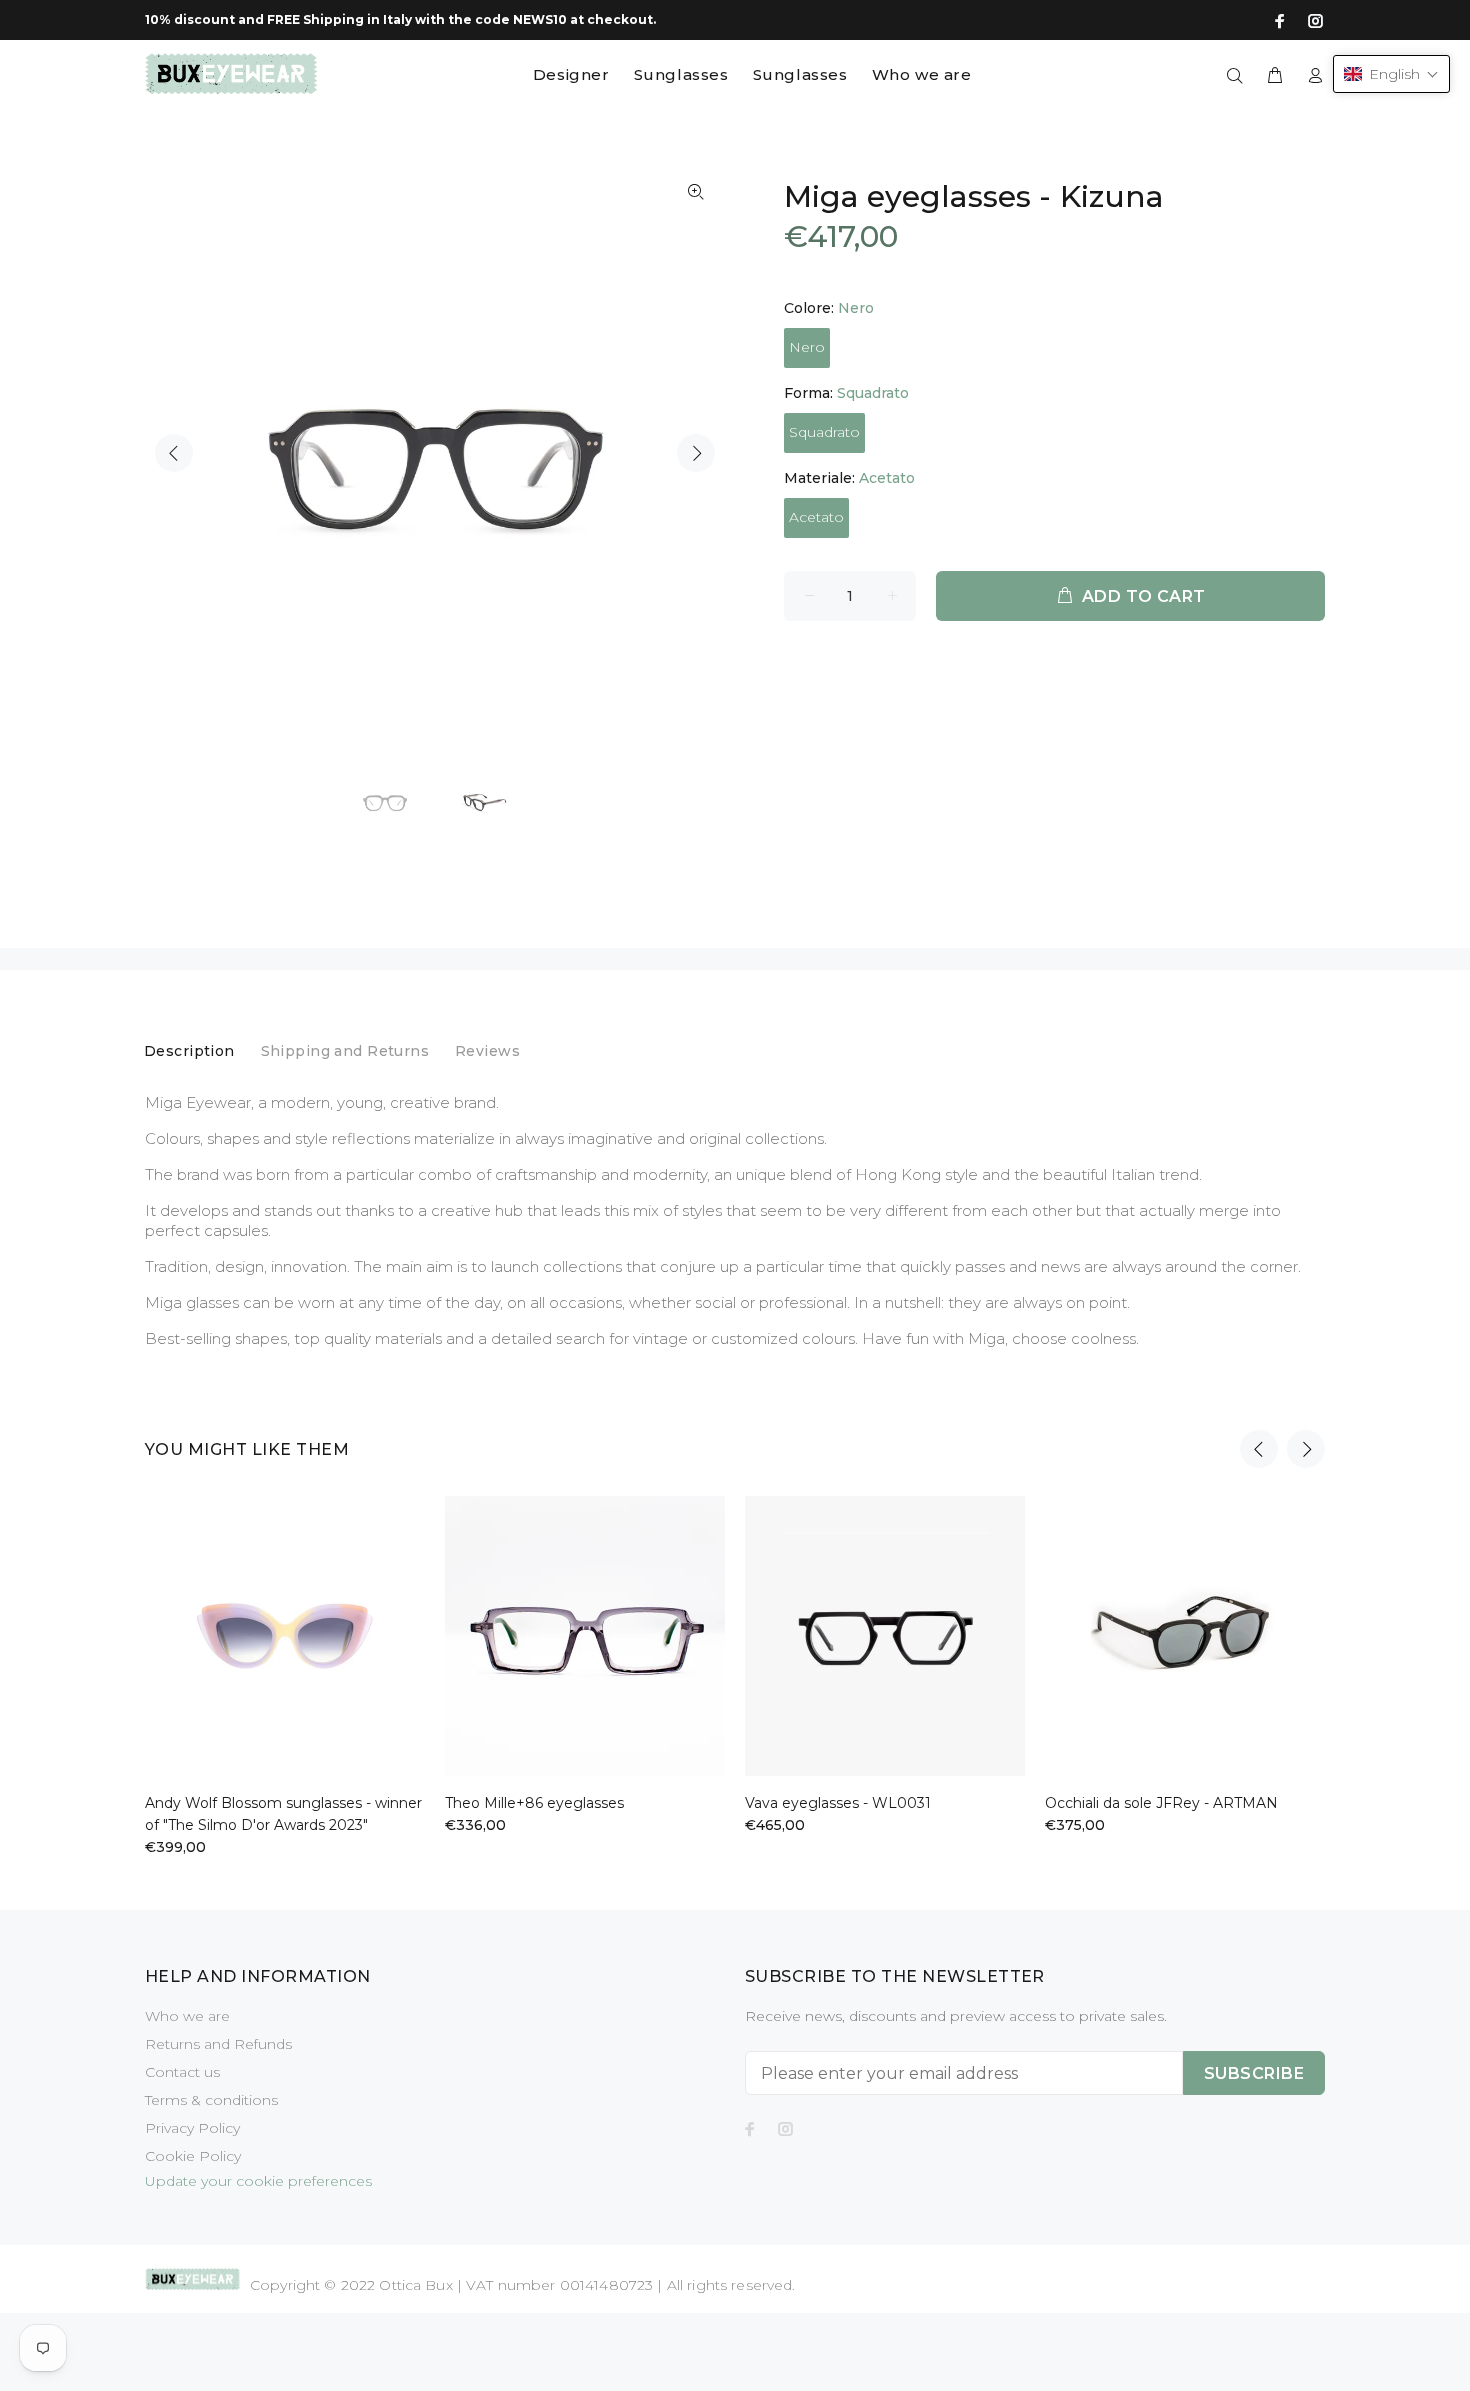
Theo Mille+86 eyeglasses (534, 1803)
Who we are (187, 2016)
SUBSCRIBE (1254, 2073)
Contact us (182, 2072)
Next (696, 453)
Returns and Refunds (218, 2044)
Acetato (816, 517)
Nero (807, 347)
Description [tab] (189, 1051)
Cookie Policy (193, 2156)
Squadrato (824, 432)
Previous (174, 453)
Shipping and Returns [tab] (345, 1051)
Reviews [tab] (487, 1051)
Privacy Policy (192, 2128)
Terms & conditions (211, 2100)
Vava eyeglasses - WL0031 (838, 1803)
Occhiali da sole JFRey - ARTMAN (1161, 1803)
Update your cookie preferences (258, 2181)
